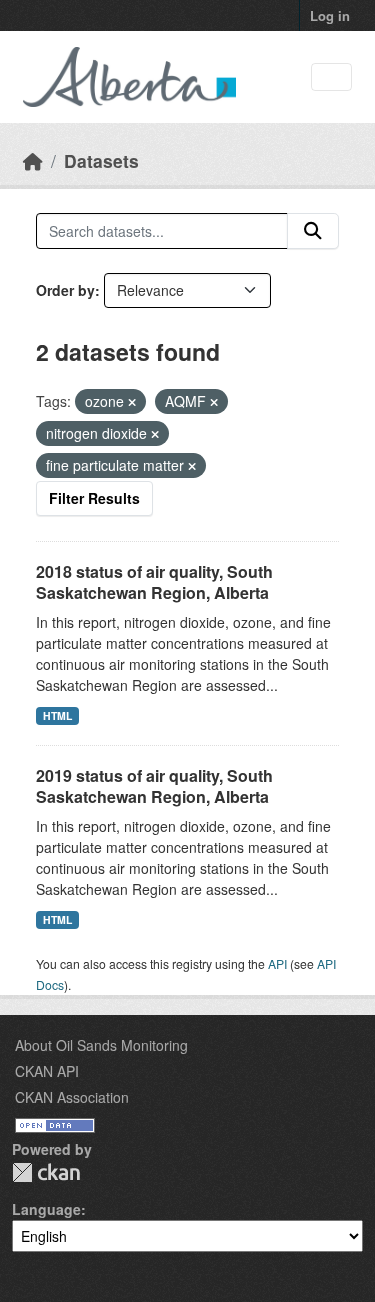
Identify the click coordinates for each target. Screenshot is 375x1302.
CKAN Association (72, 1097)
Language (46, 1209)
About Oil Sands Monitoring (101, 1045)
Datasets (101, 160)
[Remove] (132, 402)
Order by (65, 290)
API (277, 963)
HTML (57, 715)
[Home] (33, 160)
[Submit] (313, 231)
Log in (330, 15)
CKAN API (47, 1071)
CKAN (46, 1172)
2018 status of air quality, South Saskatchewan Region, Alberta (154, 582)
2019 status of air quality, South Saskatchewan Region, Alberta (154, 786)
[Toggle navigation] (331, 77)
